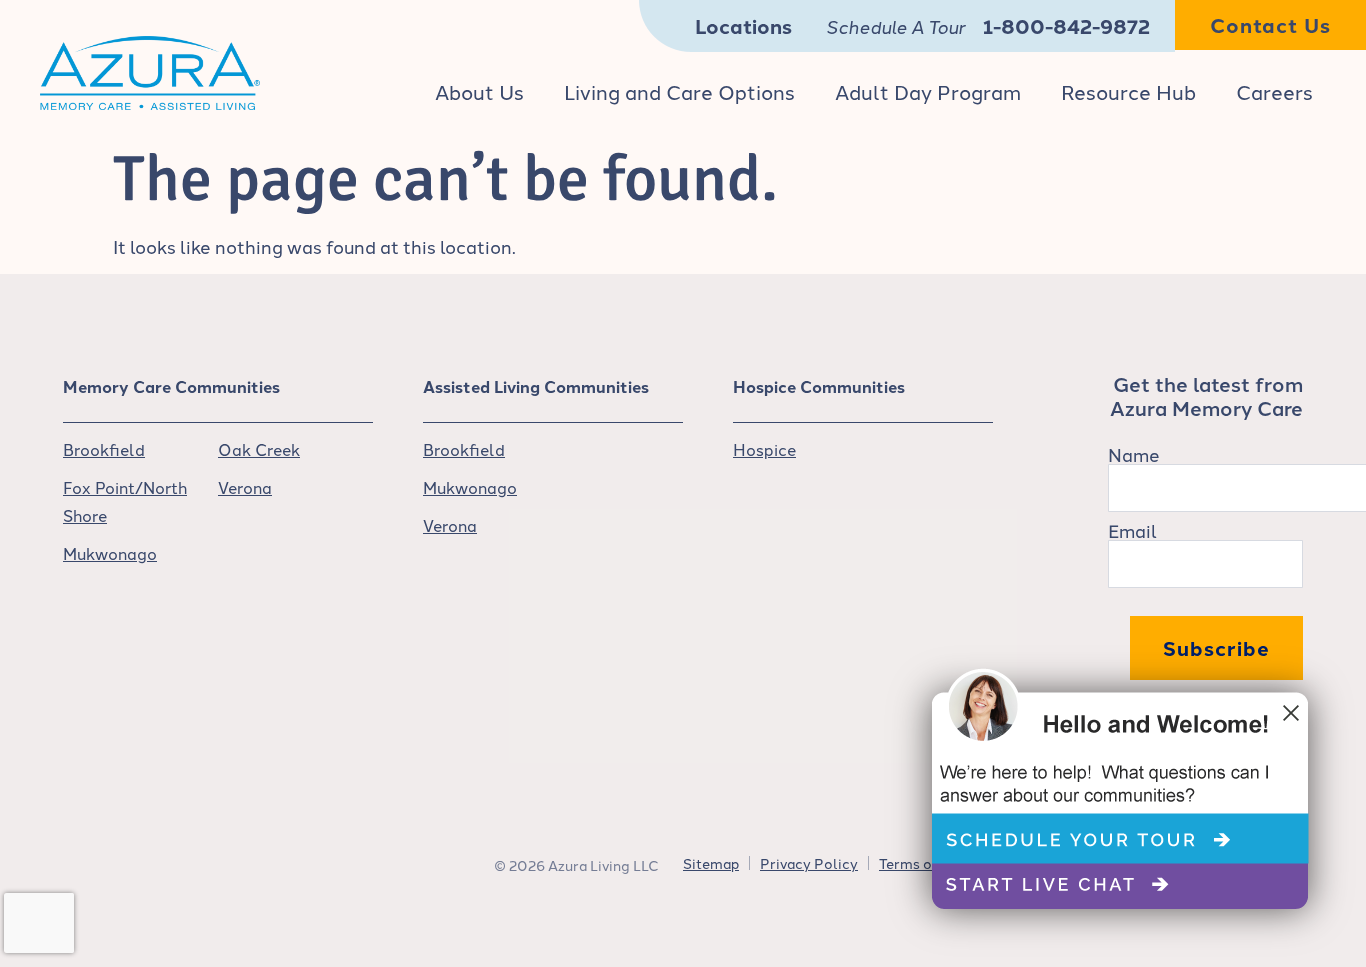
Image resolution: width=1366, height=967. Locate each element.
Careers (1274, 91)
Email (1132, 530)
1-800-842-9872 (1066, 25)
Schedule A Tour (895, 26)
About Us (479, 91)
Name (1134, 454)
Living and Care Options (679, 91)
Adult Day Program (928, 91)
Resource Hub (1128, 91)
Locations (743, 25)
